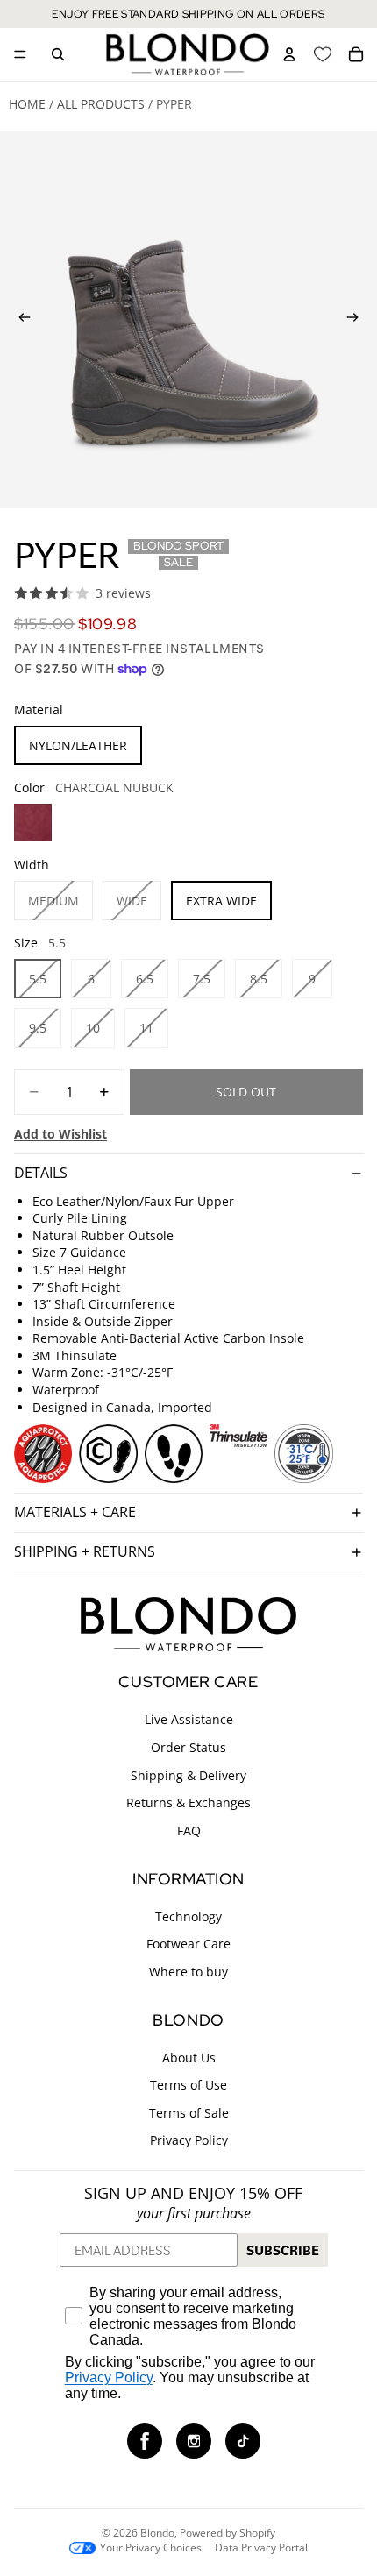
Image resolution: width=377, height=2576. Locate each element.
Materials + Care (75, 1512)
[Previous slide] (19, 320)
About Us (189, 2057)
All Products (101, 104)
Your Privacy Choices (151, 2548)
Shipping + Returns (85, 1551)
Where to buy (188, 1972)
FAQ (189, 1831)
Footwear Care (188, 1944)
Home (27, 104)
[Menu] (20, 54)
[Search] (58, 54)
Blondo (157, 2533)
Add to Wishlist (60, 1134)
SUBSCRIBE (283, 2250)
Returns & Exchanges (188, 1802)
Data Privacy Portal (261, 2548)
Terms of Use (188, 2085)
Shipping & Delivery (188, 1774)
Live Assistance (189, 1719)
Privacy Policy (189, 2140)
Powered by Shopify (228, 2533)
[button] (145, 2441)
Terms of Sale (189, 2113)
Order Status (188, 1747)
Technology (188, 1916)
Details (41, 1173)
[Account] (289, 54)
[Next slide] (358, 320)
